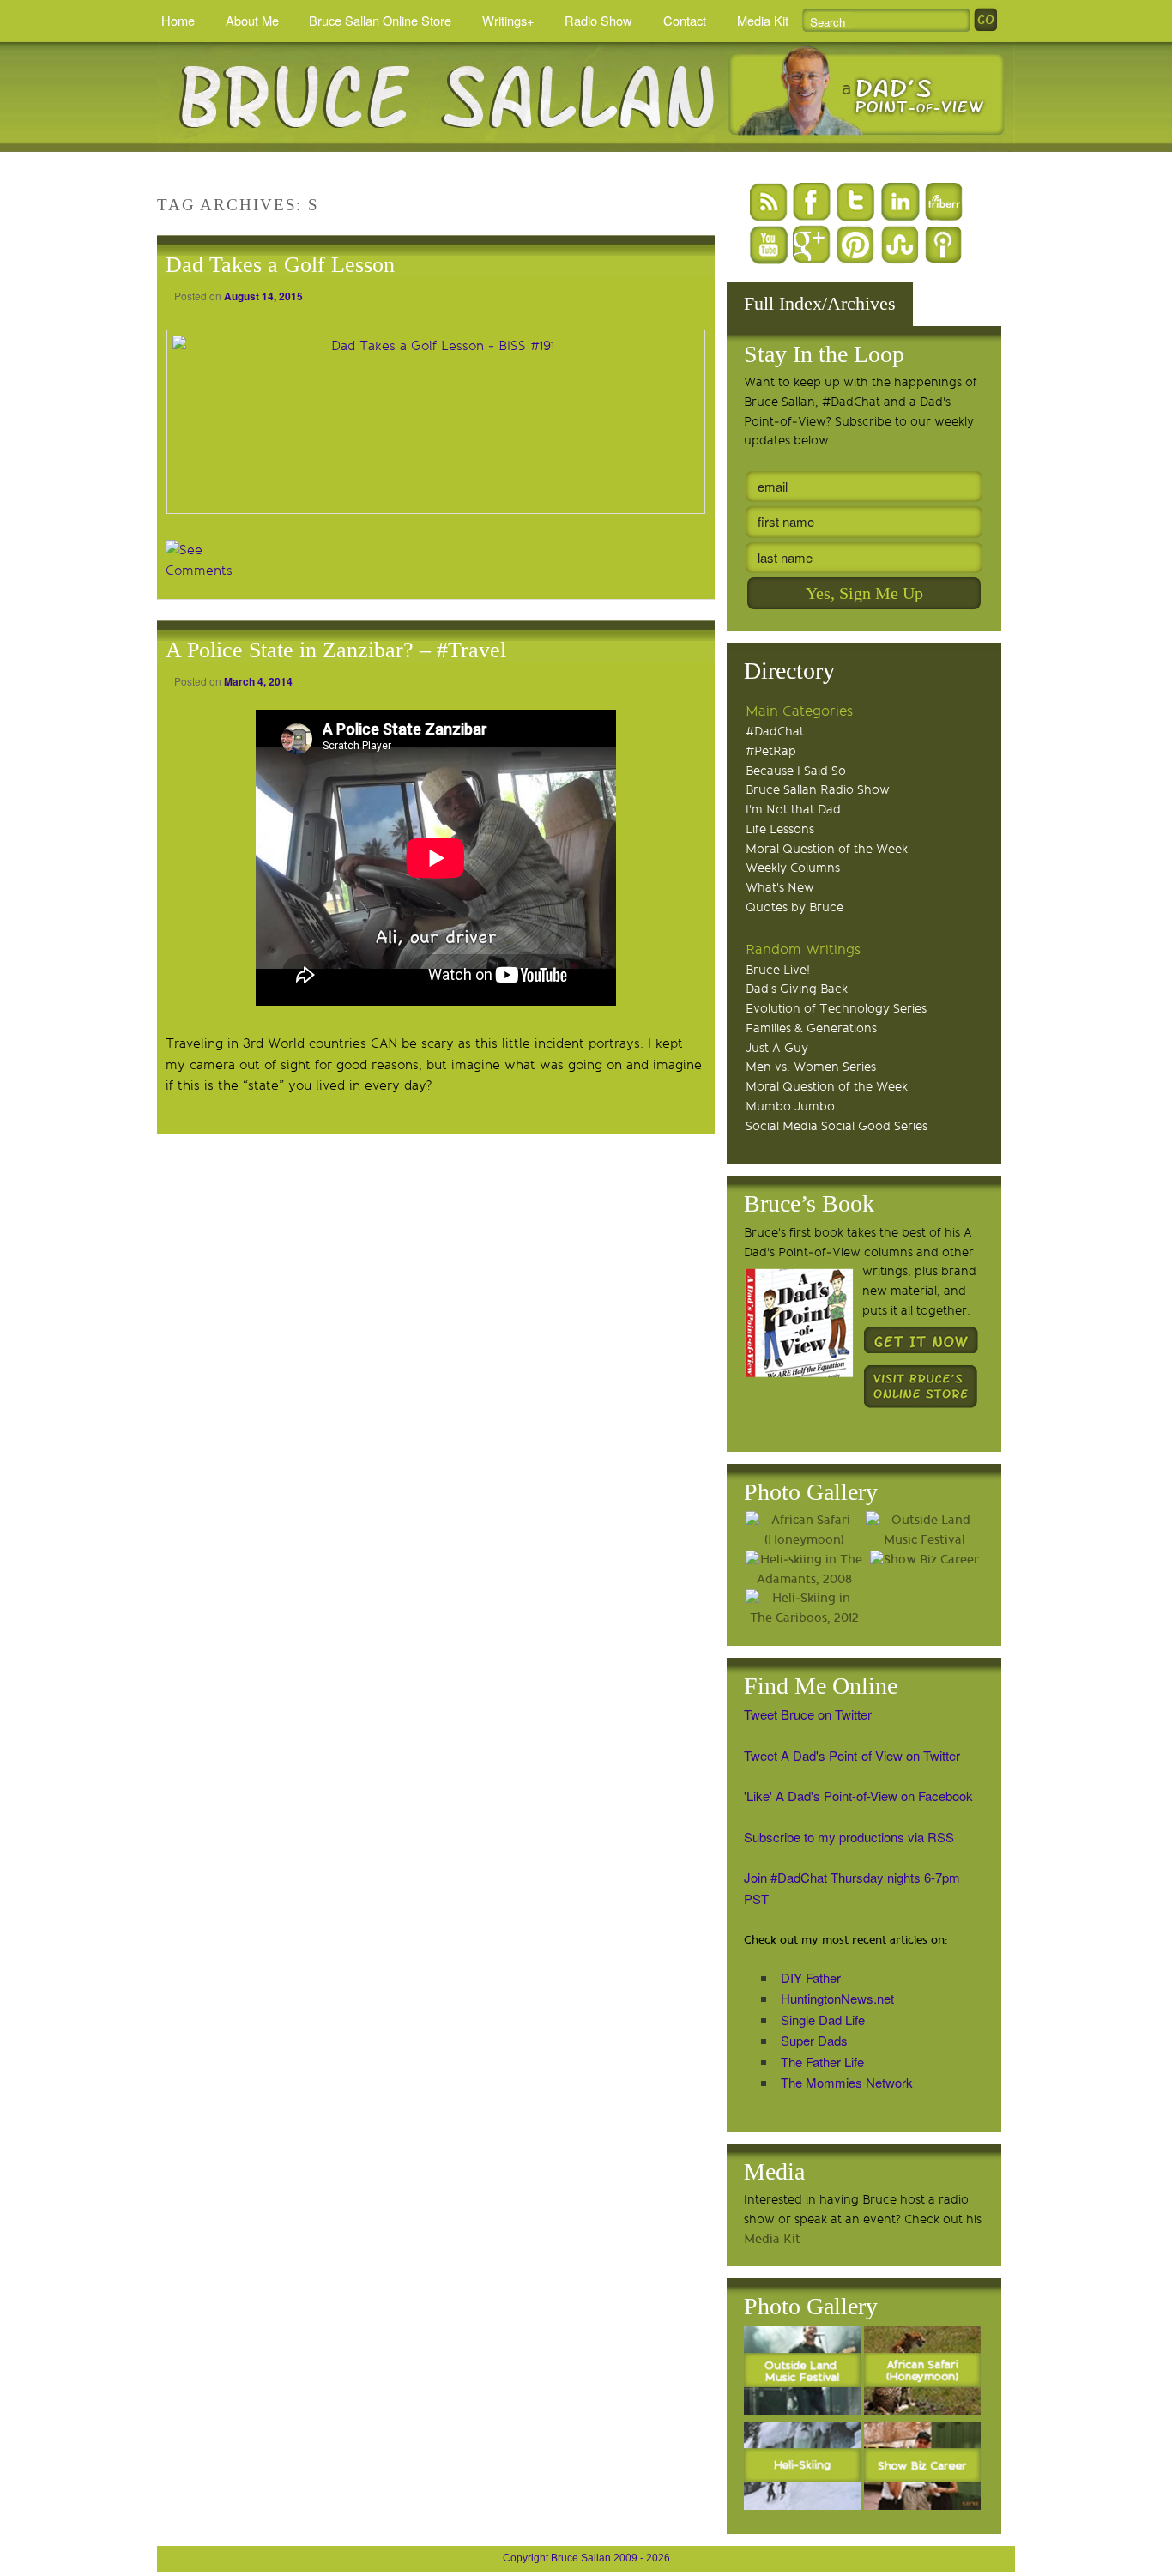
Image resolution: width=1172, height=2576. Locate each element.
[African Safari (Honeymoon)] (804, 1531)
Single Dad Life (823, 2020)
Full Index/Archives (820, 303)
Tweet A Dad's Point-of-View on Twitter (852, 1755)
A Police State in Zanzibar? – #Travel (336, 650)
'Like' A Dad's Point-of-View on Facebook (858, 1796)
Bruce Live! (778, 970)
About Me (252, 20)
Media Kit (763, 20)
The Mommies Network (847, 2082)
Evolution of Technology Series (836, 1009)
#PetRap (771, 751)
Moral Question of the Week (827, 849)
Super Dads (814, 2040)
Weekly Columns (793, 868)
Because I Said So (796, 771)
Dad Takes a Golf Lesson (280, 265)
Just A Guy (777, 1048)
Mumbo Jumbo (790, 1107)
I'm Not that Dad (793, 810)
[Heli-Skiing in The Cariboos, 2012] (804, 1609)
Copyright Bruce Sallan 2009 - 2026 (586, 2558)
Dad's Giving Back (797, 989)
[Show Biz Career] (924, 1560)
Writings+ (508, 20)
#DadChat (775, 732)
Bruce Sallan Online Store (380, 20)
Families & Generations (811, 1028)
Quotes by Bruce (794, 907)
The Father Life (822, 2062)
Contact (685, 20)
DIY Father (811, 1977)
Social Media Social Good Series (837, 1126)
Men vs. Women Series (811, 1067)
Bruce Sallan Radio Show (818, 790)
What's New (780, 888)
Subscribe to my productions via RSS (849, 1837)
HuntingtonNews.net (837, 1998)
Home (178, 20)
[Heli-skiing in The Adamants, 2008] (804, 1570)
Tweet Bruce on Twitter (808, 1714)
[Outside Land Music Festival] (924, 1531)
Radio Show (598, 20)
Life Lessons (780, 829)
